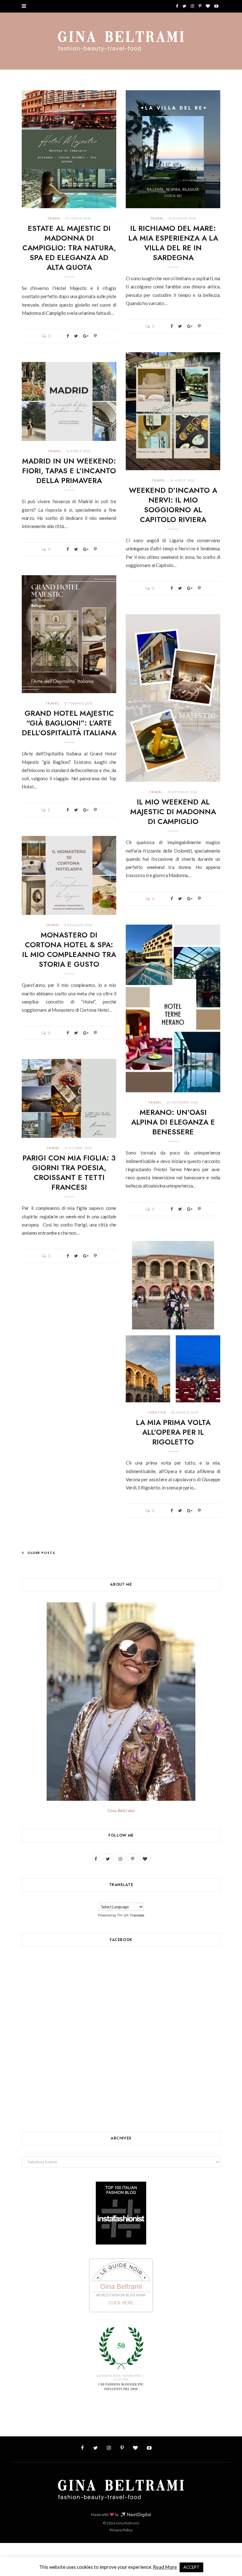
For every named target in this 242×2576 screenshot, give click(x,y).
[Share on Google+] (86, 336)
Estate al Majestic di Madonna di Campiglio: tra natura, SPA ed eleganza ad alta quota (69, 248)
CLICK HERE (121, 2303)
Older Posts (41, 1553)
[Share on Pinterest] (95, 336)
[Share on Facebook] (68, 336)
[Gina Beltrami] (121, 42)
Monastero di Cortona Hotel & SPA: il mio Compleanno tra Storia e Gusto (69, 950)
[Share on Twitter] (76, 336)
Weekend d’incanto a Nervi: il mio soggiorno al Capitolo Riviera (173, 505)
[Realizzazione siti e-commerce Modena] (136, 2515)
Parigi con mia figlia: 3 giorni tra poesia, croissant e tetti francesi (69, 1173)
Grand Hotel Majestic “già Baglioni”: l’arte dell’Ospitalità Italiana (69, 723)
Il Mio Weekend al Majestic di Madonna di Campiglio (173, 812)
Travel (55, 218)
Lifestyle (158, 1413)
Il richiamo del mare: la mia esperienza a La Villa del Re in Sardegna (173, 243)
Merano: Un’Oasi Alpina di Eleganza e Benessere (173, 1122)
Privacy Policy (121, 2530)
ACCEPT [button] (191, 2567)
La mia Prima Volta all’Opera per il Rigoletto (173, 1432)
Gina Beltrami (121, 1810)
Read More (165, 2567)
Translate (137, 1915)
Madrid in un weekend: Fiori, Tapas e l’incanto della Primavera (69, 471)
